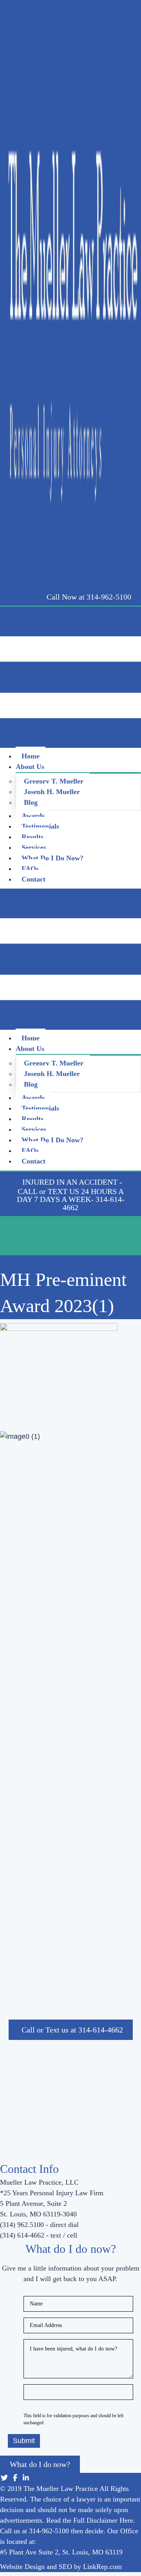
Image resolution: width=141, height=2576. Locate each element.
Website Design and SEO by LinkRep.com (61, 2567)
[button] (89, 597)
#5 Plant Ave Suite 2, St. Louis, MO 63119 (61, 2552)
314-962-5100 (49, 2531)
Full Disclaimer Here (103, 2520)
